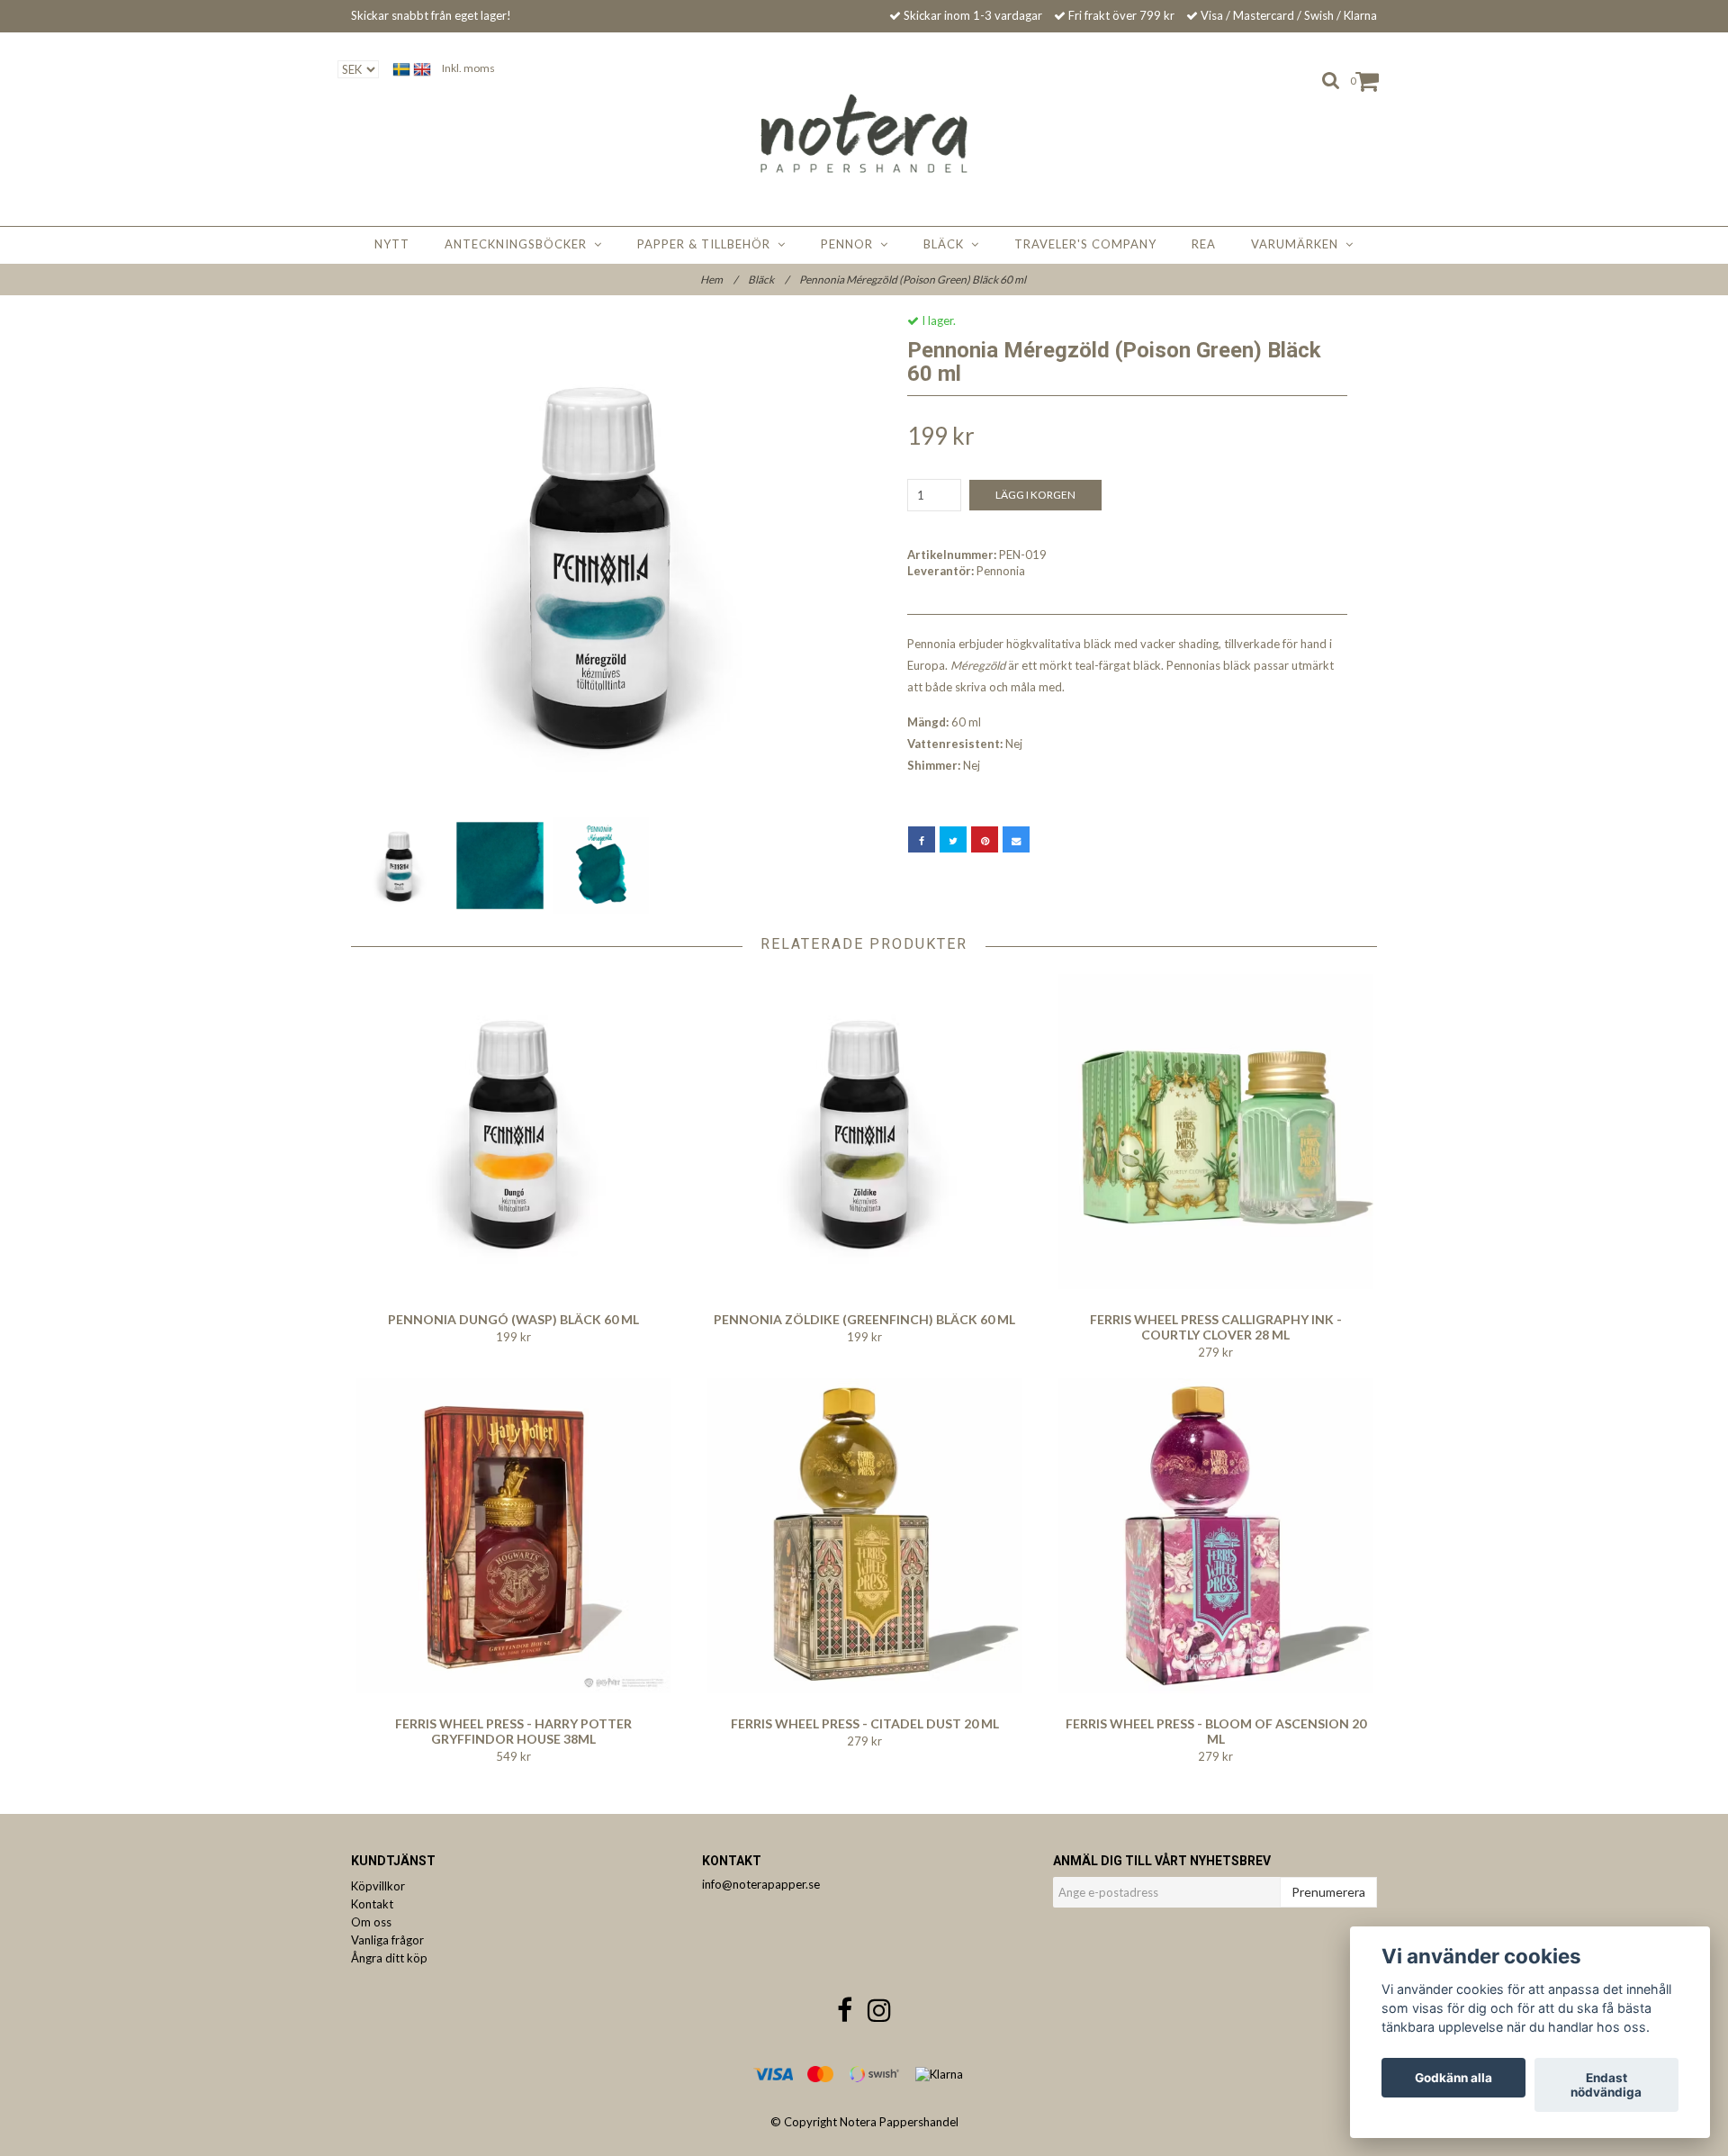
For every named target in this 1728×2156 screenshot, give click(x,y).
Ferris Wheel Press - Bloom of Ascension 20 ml (1216, 1731)
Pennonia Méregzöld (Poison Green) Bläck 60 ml (913, 280)
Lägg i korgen (1035, 495)
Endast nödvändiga (1606, 2085)
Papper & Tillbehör (707, 244)
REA (1204, 244)
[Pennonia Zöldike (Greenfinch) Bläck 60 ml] (864, 1132)
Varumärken (1298, 244)
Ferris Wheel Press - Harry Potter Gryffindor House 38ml (513, 1731)
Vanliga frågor (387, 1940)
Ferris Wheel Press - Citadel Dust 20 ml (865, 1723)
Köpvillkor (378, 1886)
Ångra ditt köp (389, 1958)
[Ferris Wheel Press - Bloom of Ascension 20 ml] (1215, 1536)
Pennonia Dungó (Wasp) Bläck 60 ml (513, 1319)
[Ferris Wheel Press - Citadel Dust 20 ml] (864, 1536)
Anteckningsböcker (519, 244)
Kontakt (372, 1904)
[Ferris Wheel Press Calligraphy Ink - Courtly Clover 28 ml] (1215, 1132)
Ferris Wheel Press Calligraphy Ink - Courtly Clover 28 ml (1216, 1327)
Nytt (392, 244)
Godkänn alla (1453, 2078)
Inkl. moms (468, 68)
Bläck (947, 244)
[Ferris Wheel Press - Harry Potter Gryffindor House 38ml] (513, 1536)
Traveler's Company (1085, 244)
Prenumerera (1328, 1892)
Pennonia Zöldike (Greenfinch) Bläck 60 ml (864, 1319)
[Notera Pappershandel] (864, 133)
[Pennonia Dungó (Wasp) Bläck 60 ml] (513, 1132)
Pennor (850, 244)
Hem (719, 280)
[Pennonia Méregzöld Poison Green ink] (601, 563)
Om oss (371, 1922)
